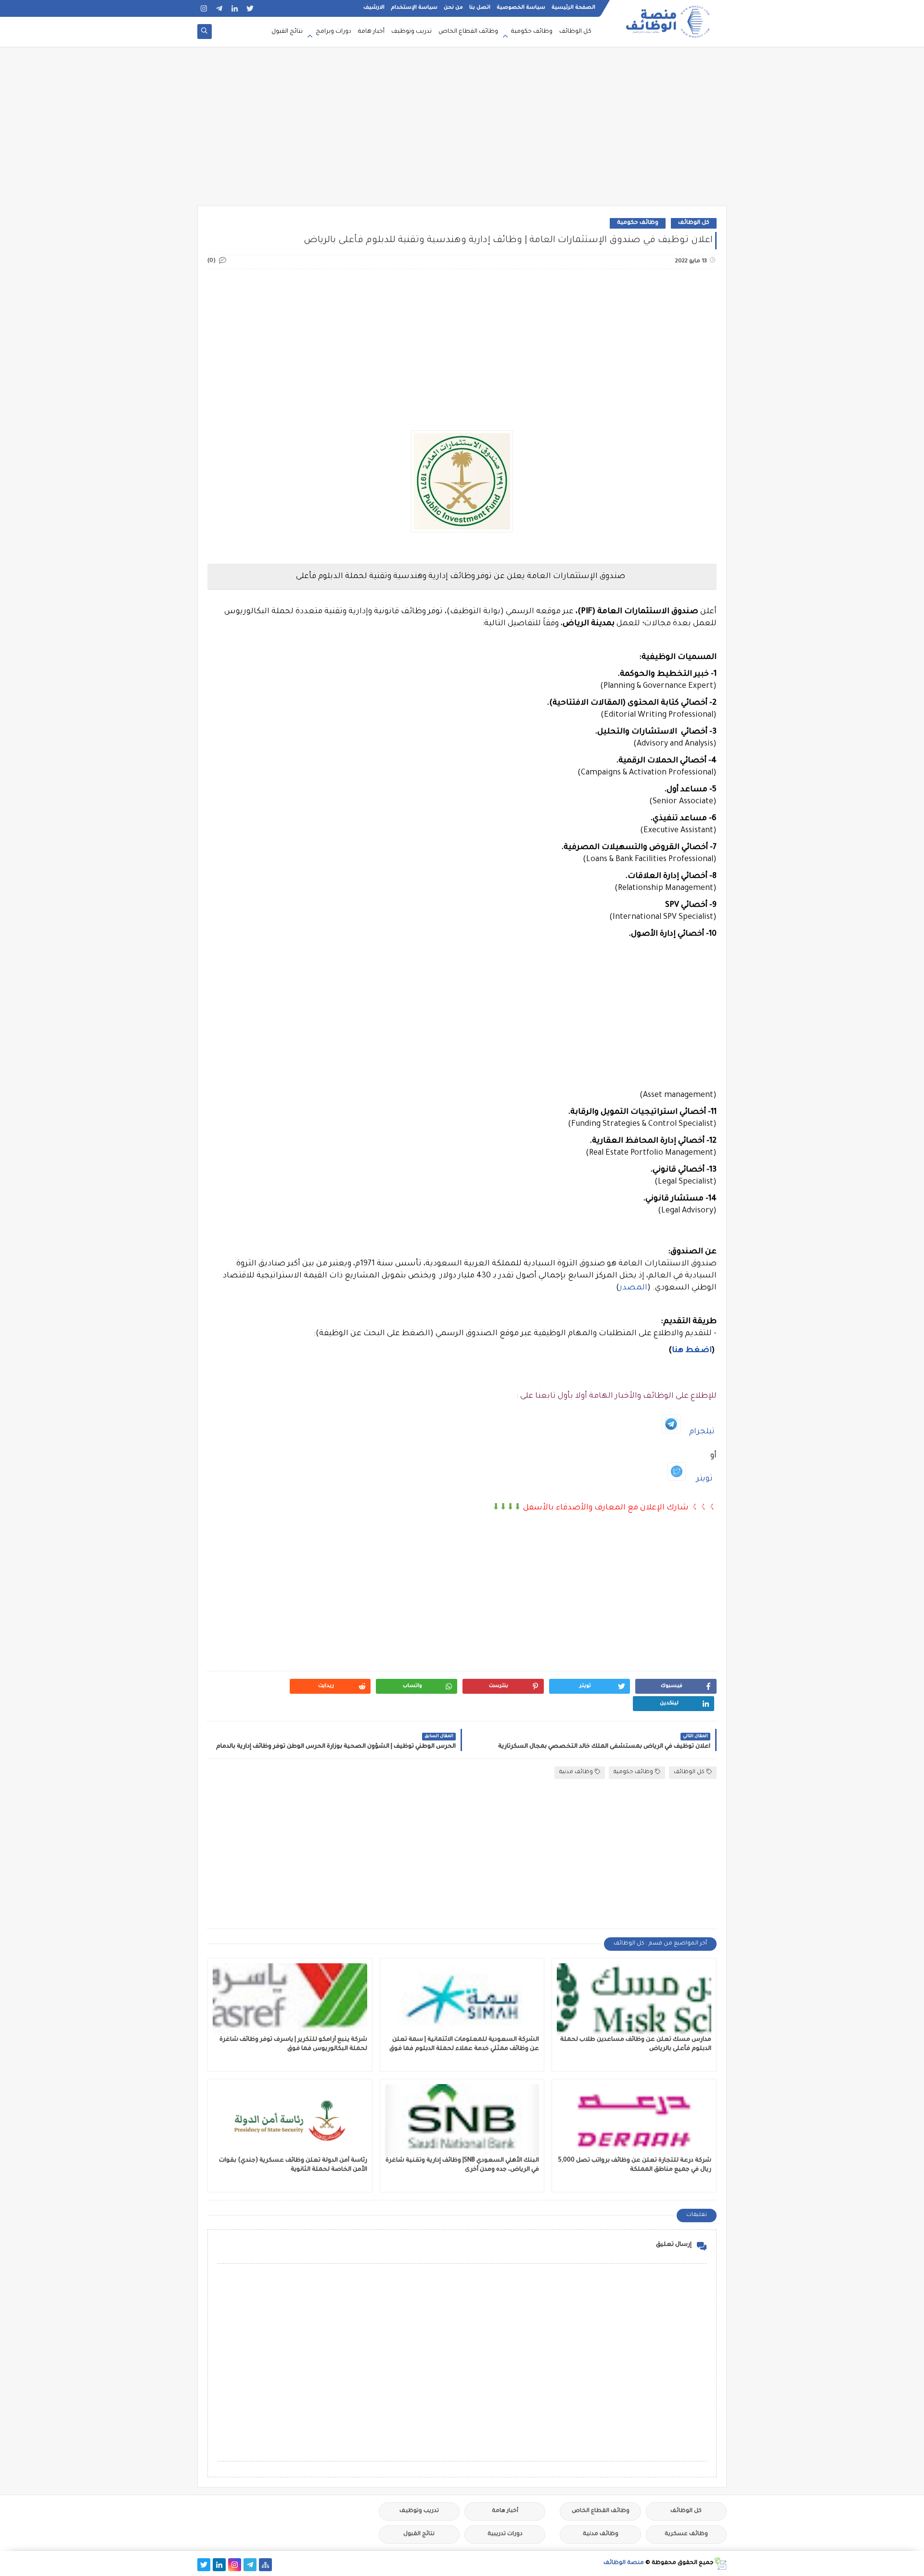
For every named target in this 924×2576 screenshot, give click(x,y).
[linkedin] (235, 8)
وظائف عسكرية (686, 2534)
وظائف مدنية (576, 1772)
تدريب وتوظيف (411, 32)
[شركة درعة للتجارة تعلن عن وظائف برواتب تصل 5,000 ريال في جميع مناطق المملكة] (634, 2120)
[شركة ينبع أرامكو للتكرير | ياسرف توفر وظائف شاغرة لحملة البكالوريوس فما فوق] (290, 1999)
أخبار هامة (371, 32)
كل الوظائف (575, 32)
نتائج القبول (287, 32)
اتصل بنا (480, 8)
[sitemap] (265, 2565)
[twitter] (250, 8)
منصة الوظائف (624, 2563)
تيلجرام (702, 1432)
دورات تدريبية (505, 2534)
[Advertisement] (462, 131)
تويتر (705, 1479)
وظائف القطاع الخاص (468, 32)
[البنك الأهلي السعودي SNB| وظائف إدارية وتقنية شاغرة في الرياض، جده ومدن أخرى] (462, 2120)
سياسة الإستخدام (414, 8)
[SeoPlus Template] (720, 2564)
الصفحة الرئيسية (573, 8)
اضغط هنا (692, 1351)
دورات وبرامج (334, 32)
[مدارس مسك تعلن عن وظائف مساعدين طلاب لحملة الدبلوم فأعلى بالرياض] (634, 1999)
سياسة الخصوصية (521, 8)
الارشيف (374, 8)
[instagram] (204, 8)
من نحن (453, 8)
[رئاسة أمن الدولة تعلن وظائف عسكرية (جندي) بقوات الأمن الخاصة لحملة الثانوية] (290, 2120)
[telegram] (219, 8)
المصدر (633, 1288)
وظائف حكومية (532, 32)
